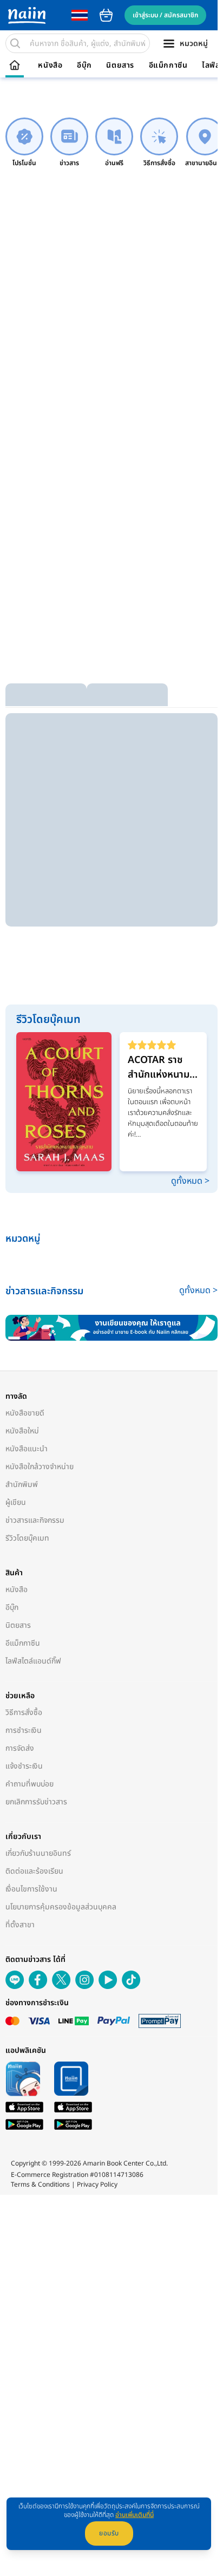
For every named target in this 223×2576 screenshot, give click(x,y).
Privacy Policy (97, 2184)
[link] (24, 143)
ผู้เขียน (16, 1502)
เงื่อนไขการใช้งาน (31, 1889)
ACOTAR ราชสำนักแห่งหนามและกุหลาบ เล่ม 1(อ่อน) (159, 1067)
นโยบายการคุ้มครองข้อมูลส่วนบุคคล (61, 1907)
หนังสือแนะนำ (27, 1449)
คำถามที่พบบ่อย (29, 1784)
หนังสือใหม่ (22, 1431)
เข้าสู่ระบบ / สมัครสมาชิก (165, 15)
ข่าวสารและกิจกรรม (35, 1520)
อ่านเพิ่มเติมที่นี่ (135, 2515)
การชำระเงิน (24, 1730)
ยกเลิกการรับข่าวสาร (36, 1802)
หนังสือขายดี (25, 1413)
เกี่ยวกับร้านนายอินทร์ (38, 1853)
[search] (15, 43)
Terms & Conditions (40, 2184)
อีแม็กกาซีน (168, 66)
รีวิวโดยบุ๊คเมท (27, 1538)
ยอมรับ (109, 2533)
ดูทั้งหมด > (190, 1181)
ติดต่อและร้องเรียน (34, 1871)
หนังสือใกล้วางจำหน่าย (40, 1467)
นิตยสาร (120, 66)
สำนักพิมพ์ (22, 1485)
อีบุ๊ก (84, 66)
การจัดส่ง (20, 1748)
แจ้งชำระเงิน (24, 1766)
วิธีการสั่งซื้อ (24, 1713)
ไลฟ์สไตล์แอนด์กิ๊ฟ (33, 1661)
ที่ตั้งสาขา (20, 1925)
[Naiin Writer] (111, 1328)
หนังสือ (50, 66)
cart (106, 15)
